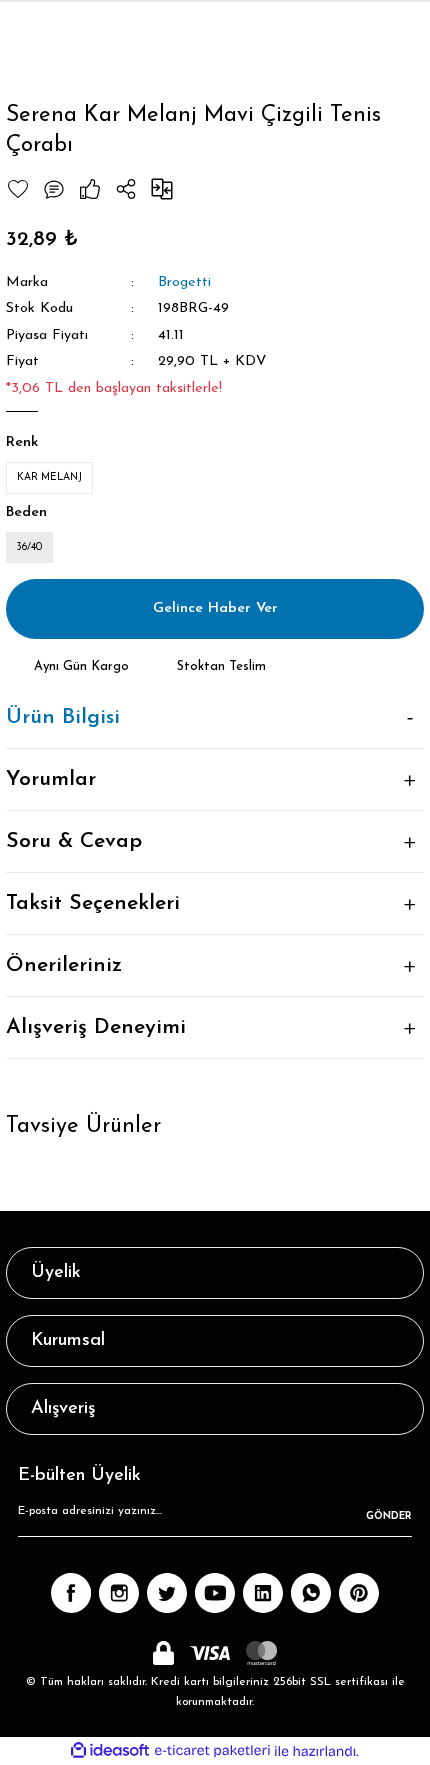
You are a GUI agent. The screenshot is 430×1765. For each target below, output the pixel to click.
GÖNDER (389, 1516)
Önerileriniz (64, 965)
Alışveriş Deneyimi (96, 1027)
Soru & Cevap (74, 841)
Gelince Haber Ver (215, 608)
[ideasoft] (110, 1751)
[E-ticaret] (212, 1751)
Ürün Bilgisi (63, 717)
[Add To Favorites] (18, 189)
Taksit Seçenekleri (93, 903)
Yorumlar (51, 779)
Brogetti (184, 282)
